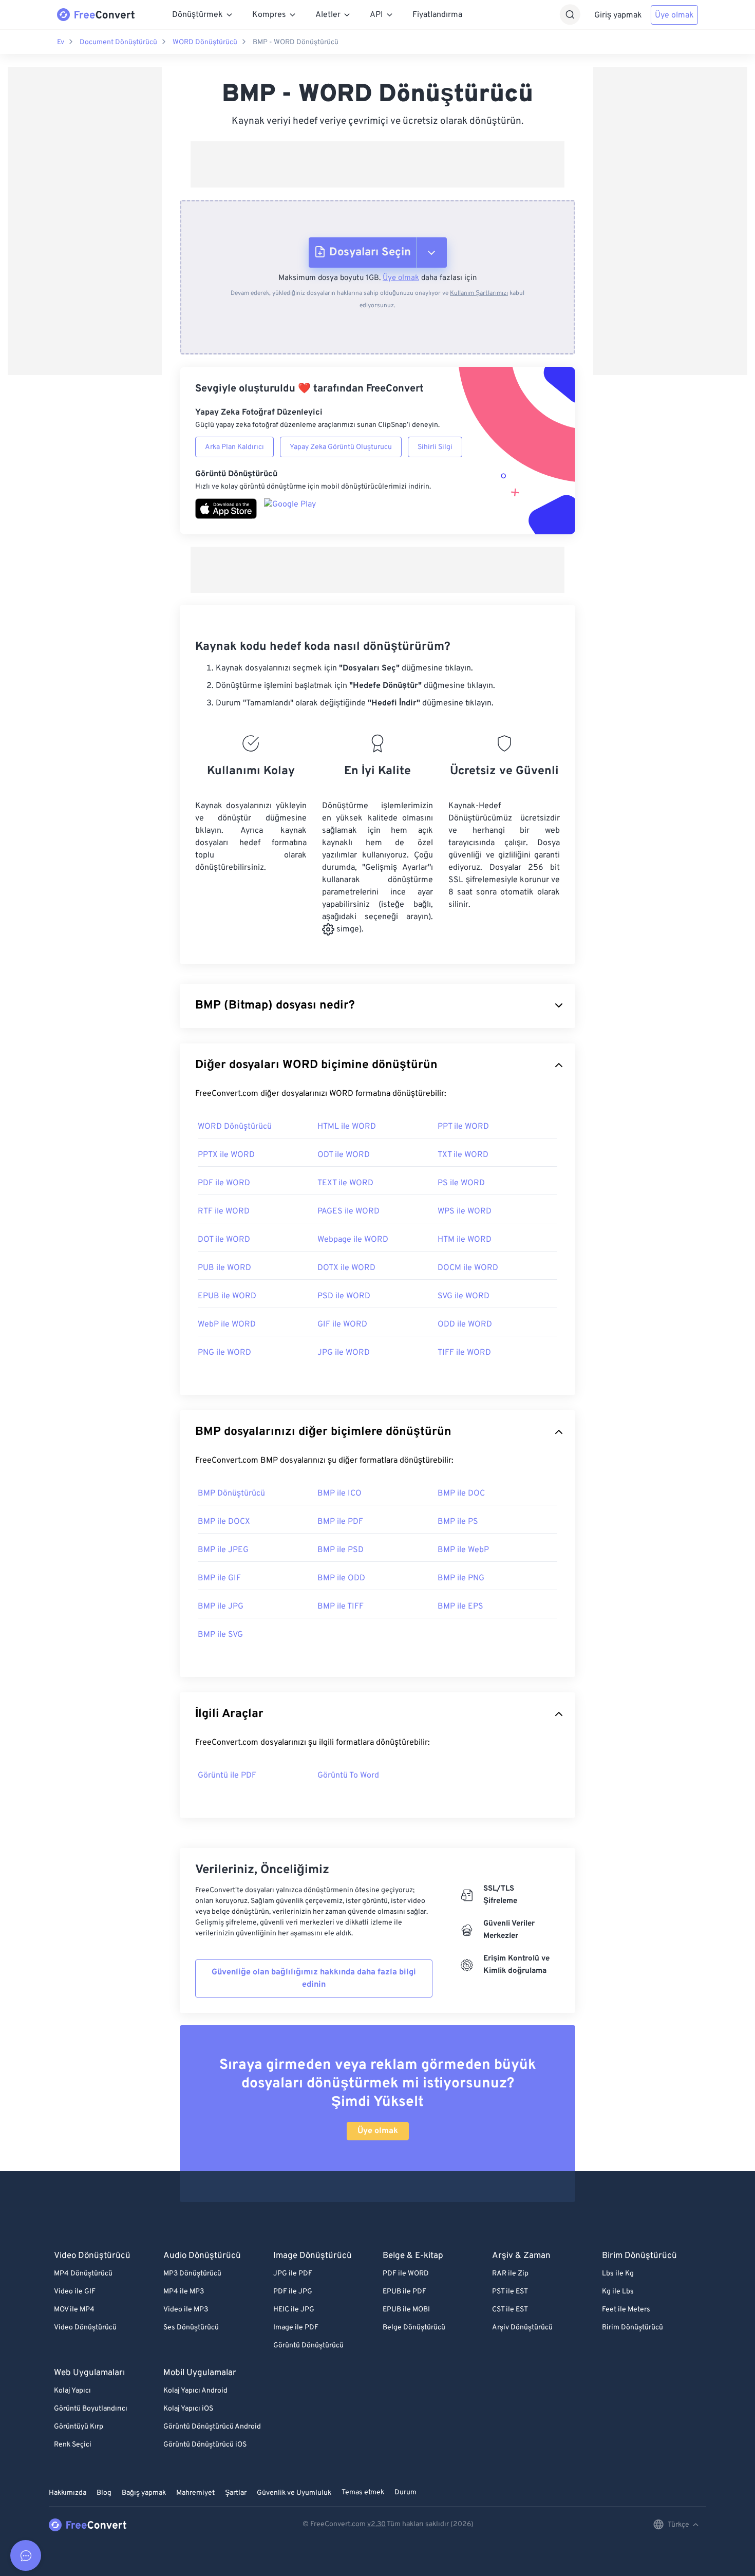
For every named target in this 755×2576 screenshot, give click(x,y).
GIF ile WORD (342, 1324)
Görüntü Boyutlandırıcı (91, 2409)
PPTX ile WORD (226, 1155)
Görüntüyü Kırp (79, 2427)
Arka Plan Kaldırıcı (234, 447)
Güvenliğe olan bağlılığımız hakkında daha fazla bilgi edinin (314, 1978)
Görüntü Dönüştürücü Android (212, 2427)
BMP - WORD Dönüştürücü (296, 42)
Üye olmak (674, 15)
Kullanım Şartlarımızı (479, 293)
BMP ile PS (458, 1522)
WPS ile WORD (465, 1211)
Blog (104, 2493)
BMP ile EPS (460, 1607)
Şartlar (236, 2493)
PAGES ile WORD (348, 1211)
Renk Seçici (73, 2445)
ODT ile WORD (344, 1155)
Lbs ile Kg (618, 2274)
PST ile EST (510, 2292)
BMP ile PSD (341, 1550)
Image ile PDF (296, 2328)
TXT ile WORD (463, 1155)
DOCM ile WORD (468, 1268)
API (376, 15)
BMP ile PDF (340, 1522)
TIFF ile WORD (464, 1353)
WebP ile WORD (227, 1324)
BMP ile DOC (461, 1494)
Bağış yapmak (144, 2493)
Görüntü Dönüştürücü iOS (205, 2445)
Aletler (328, 15)
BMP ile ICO (339, 1494)
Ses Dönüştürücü (191, 2328)
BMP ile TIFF (341, 1607)
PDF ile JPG (293, 2292)
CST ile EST (510, 2310)
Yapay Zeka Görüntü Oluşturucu (341, 447)
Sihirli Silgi (435, 447)
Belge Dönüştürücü (414, 2328)
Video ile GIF (75, 2292)
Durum (405, 2493)
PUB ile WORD (224, 1268)
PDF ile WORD (224, 1183)
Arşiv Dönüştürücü (522, 2328)
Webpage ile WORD (353, 1240)
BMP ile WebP (463, 1550)
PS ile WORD (461, 1183)
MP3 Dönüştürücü (192, 2274)
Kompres (269, 15)
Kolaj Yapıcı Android (195, 2391)
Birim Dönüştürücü (633, 2328)
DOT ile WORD (224, 1240)
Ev (61, 42)
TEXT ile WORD (345, 1183)
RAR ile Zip (510, 2274)
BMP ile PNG (461, 1578)
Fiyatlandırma (437, 15)
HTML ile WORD (347, 1127)
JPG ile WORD (344, 1353)
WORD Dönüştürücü (205, 42)
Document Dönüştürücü (118, 42)
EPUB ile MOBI (406, 2310)
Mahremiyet (195, 2493)
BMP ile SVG (220, 1635)
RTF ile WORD (224, 1211)
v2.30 (376, 2524)
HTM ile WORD (465, 1240)
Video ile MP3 (186, 2310)
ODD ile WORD (465, 1324)
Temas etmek (363, 2493)
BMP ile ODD (341, 1578)
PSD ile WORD (344, 1296)
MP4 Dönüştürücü (83, 2274)
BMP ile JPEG (223, 1550)
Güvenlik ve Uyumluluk (294, 2493)
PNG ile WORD (224, 1353)
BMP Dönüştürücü (231, 1494)
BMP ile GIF (219, 1578)
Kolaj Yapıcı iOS (188, 2409)
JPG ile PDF (293, 2274)
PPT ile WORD (463, 1127)
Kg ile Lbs (618, 2292)
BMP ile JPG (221, 1607)
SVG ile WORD (464, 1296)
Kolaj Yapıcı (72, 2391)
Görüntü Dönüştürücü (308, 2346)
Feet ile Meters (626, 2310)
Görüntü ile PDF (227, 1776)
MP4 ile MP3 (184, 2292)
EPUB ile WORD (227, 1296)
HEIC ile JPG (294, 2310)
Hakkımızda (68, 2493)
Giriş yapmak (618, 15)
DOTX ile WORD (346, 1268)
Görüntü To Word (348, 1776)
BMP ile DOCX (224, 1522)
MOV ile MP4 (74, 2310)
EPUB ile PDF (404, 2292)
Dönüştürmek (197, 15)
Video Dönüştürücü (85, 2328)
